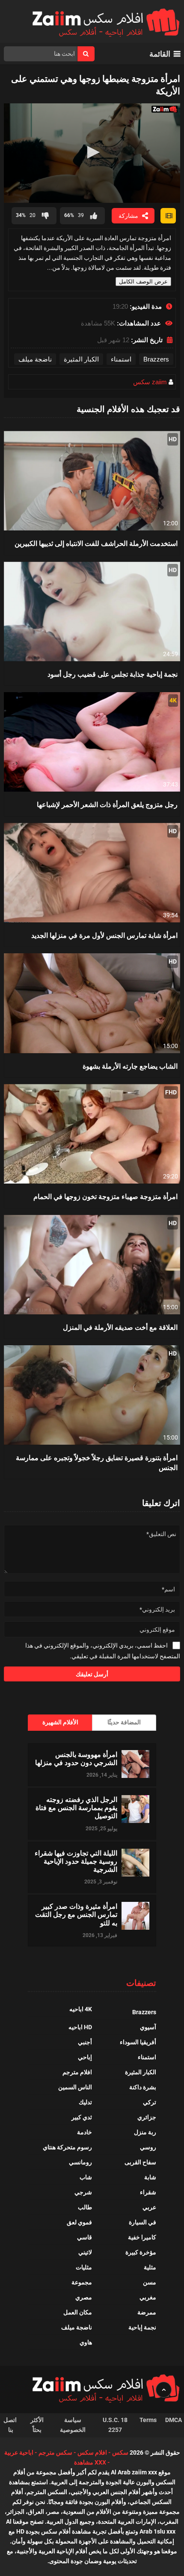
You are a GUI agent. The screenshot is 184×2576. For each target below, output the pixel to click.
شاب (86, 2177)
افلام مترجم (77, 2072)
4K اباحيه (81, 2009)
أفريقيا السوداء (138, 2042)
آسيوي (148, 2027)
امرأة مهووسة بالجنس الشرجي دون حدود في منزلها (76, 1758)
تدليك (85, 2102)
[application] (92, 153)
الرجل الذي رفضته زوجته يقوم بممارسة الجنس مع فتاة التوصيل (76, 1808)
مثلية (150, 2267)
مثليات (84, 2267)
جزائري (147, 2117)
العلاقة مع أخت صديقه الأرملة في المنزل (120, 1327)
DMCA (174, 2420)
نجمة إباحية (142, 2327)
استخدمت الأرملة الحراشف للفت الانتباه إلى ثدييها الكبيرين (96, 543)
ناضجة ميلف (35, 359)
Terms (148, 2420)
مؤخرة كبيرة (141, 2252)
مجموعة (82, 2282)
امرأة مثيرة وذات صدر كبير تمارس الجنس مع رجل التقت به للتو (76, 1914)
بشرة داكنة (143, 2087)
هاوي (86, 2342)
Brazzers (156, 359)
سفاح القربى (140, 2162)
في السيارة (142, 2222)
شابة (150, 2177)
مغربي (148, 2297)
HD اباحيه (80, 2027)
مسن (150, 2282)
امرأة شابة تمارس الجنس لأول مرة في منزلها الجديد (104, 935)
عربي (149, 2207)
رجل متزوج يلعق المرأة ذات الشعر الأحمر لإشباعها (107, 804)
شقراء (148, 2192)
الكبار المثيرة (81, 359)
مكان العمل (78, 2312)
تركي (150, 2102)
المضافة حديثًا (124, 1722)
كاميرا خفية (142, 2237)
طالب (85, 2207)
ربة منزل (145, 2132)
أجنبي (85, 2042)
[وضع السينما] (168, 216)
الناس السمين (75, 2087)
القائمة (160, 54)
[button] (92, 152)
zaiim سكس (150, 382)
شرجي (83, 2192)
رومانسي (80, 2162)
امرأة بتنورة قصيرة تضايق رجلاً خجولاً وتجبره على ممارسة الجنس (97, 1462)
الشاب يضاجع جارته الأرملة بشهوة (130, 1066)
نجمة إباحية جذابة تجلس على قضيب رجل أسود (113, 674)
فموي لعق (79, 2222)
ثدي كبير (82, 2117)
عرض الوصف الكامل (143, 282)
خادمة (85, 2132)
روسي (148, 2147)
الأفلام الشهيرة (60, 1722)
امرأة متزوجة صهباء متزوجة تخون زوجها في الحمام (105, 1196)
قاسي (85, 2237)
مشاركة (128, 216)
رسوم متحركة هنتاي (67, 2147)
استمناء (121, 359)
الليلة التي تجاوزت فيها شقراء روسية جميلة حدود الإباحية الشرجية (76, 1861)
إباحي (85, 2057)
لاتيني (85, 2252)
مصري (84, 2297)
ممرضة (147, 2312)
